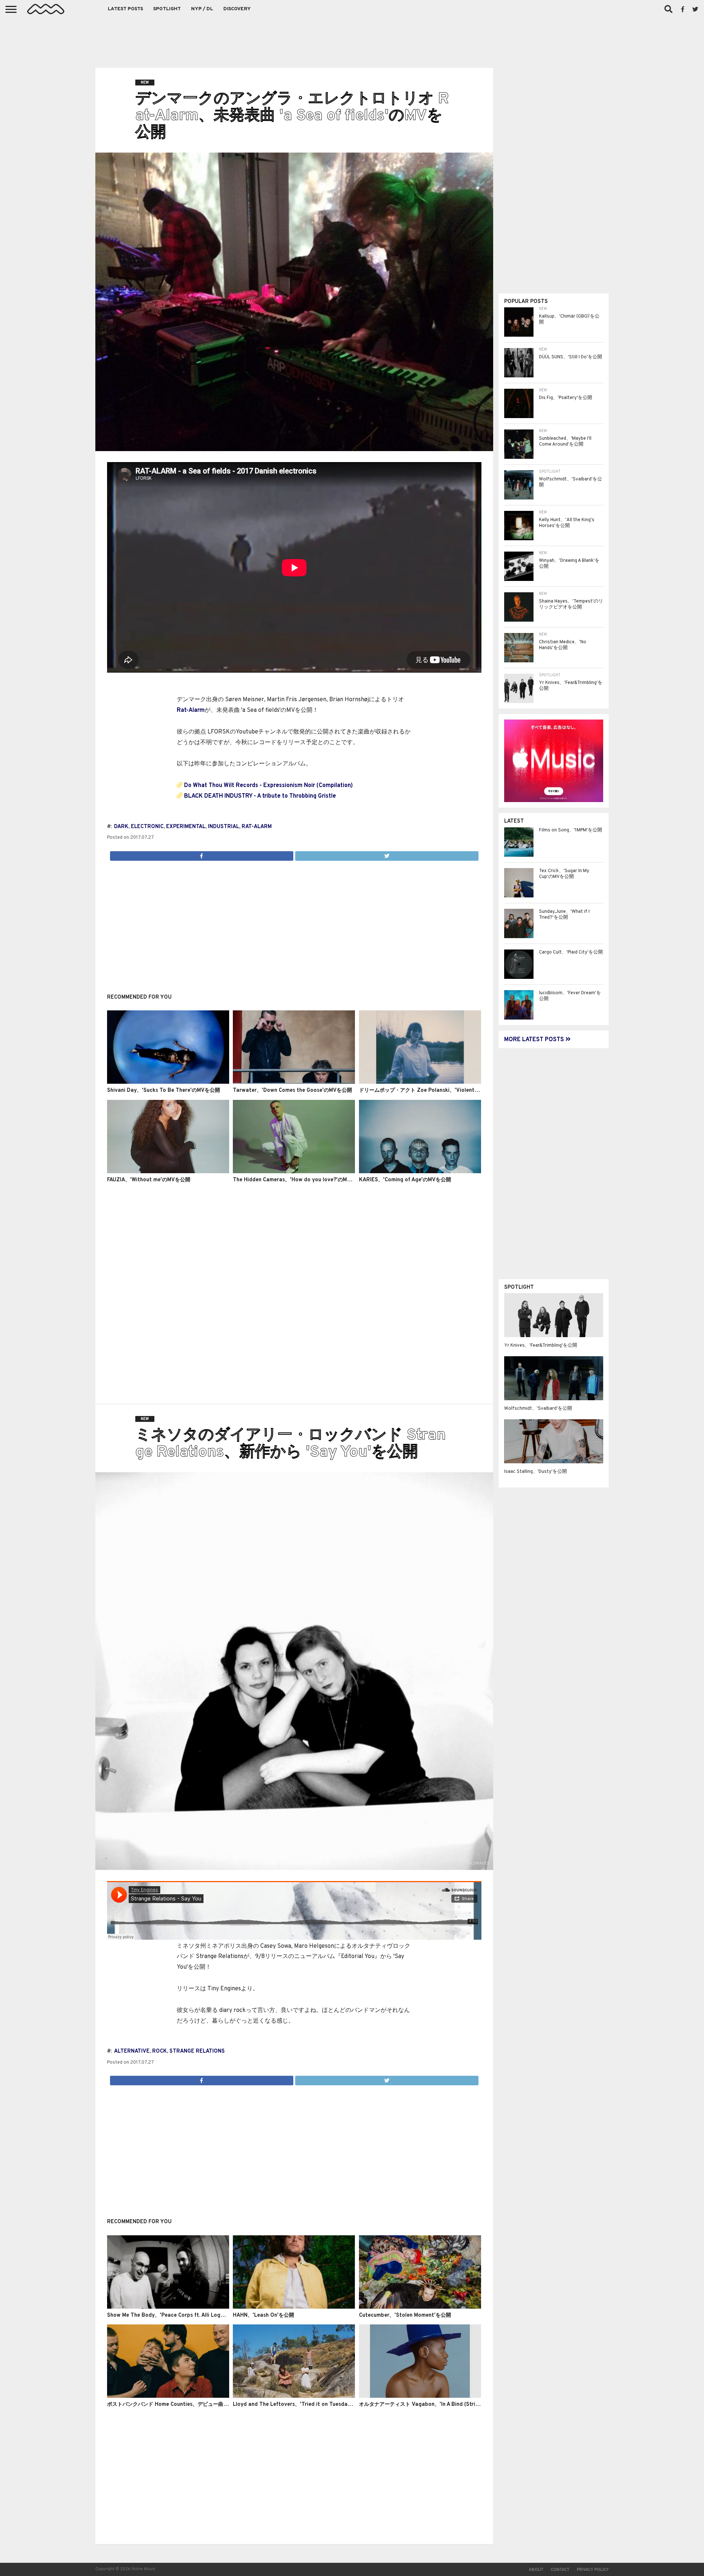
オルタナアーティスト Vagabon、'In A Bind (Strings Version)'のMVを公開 (447, 2405)
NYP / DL (202, 9)
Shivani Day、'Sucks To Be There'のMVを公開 (164, 1091)
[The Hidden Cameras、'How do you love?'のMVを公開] (294, 1172)
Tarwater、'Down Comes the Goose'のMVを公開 (292, 1091)
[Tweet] (387, 854)
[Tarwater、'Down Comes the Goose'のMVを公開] (294, 1082)
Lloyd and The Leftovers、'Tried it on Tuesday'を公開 (300, 2405)
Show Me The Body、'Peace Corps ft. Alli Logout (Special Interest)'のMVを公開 (206, 2315)
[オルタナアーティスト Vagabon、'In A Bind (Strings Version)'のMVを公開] (420, 2396)
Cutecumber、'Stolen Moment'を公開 (405, 2315)
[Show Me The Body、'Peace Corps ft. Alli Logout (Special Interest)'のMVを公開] (168, 2307)
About (536, 2570)
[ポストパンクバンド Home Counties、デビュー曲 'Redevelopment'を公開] (168, 2396)
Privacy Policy (593, 2570)
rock (159, 2051)
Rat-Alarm (191, 710)
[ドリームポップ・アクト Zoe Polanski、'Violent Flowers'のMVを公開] (420, 1082)
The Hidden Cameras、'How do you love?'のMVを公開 (299, 1180)
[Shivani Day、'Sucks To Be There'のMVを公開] (168, 1082)
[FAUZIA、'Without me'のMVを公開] (168, 1172)
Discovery (237, 9)
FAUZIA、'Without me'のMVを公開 (149, 1180)
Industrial (223, 827)
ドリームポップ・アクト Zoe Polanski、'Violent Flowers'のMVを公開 (442, 1091)
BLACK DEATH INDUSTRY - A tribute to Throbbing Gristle (260, 796)
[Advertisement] (352, 40)
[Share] (202, 854)
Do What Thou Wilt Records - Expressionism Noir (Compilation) (268, 786)
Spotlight (167, 9)
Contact (560, 2570)
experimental (186, 827)
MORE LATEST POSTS (535, 1040)
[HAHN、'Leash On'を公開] (294, 2307)
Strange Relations (197, 2051)
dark (121, 827)
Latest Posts (125, 9)
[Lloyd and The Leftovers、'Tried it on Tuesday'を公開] (294, 2396)
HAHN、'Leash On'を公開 (263, 2315)
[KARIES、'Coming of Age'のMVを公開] (420, 1172)
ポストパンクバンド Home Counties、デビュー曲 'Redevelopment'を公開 (195, 2405)
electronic (147, 827)
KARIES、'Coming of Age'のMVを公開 (405, 1180)
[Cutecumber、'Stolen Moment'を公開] (420, 2307)
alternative (132, 2051)
